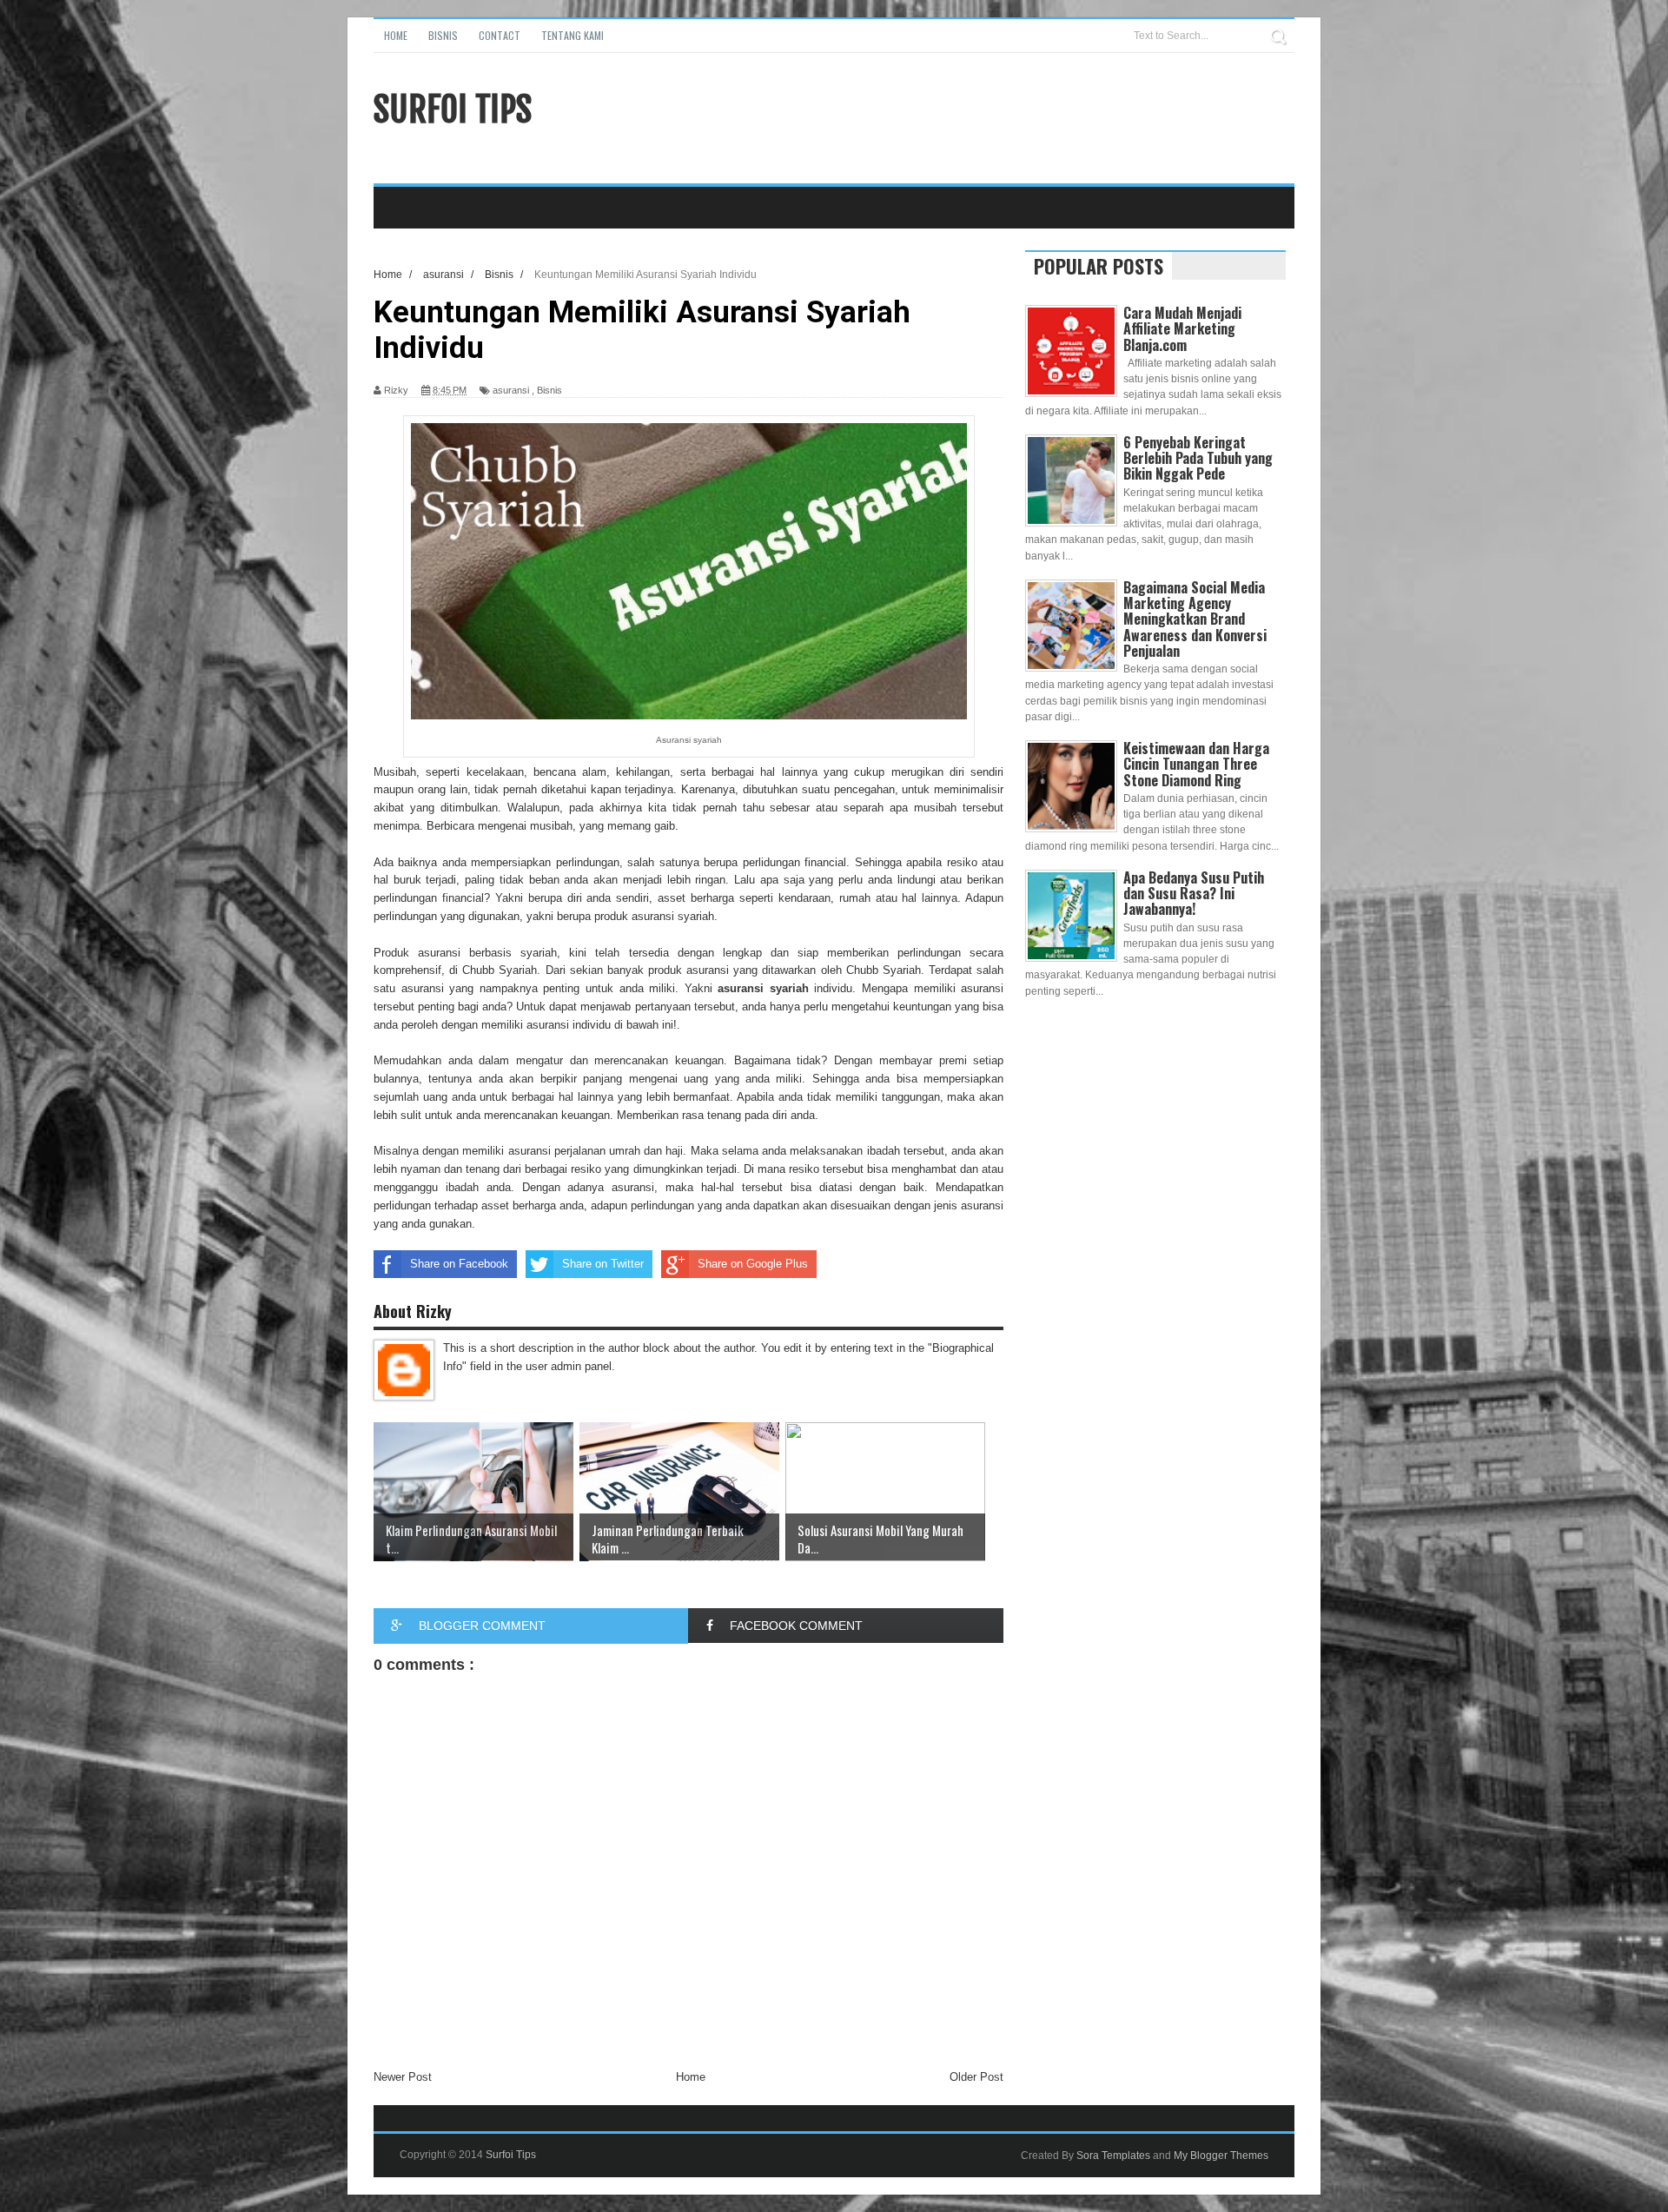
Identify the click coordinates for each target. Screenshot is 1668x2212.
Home (396, 35)
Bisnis (443, 35)
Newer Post (403, 2077)
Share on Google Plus (753, 1264)
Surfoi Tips (453, 109)
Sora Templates (1113, 2156)
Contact (500, 35)
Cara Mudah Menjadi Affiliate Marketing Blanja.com (1182, 328)
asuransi (511, 390)
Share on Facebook (459, 1264)
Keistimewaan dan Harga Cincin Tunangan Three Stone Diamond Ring (1196, 764)
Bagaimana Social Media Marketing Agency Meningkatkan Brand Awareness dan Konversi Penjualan (1195, 619)
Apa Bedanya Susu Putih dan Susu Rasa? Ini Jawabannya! (1194, 893)
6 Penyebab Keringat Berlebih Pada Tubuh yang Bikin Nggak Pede (1198, 458)
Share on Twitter (603, 1264)
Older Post (976, 2077)
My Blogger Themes (1221, 2156)
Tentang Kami (573, 35)
